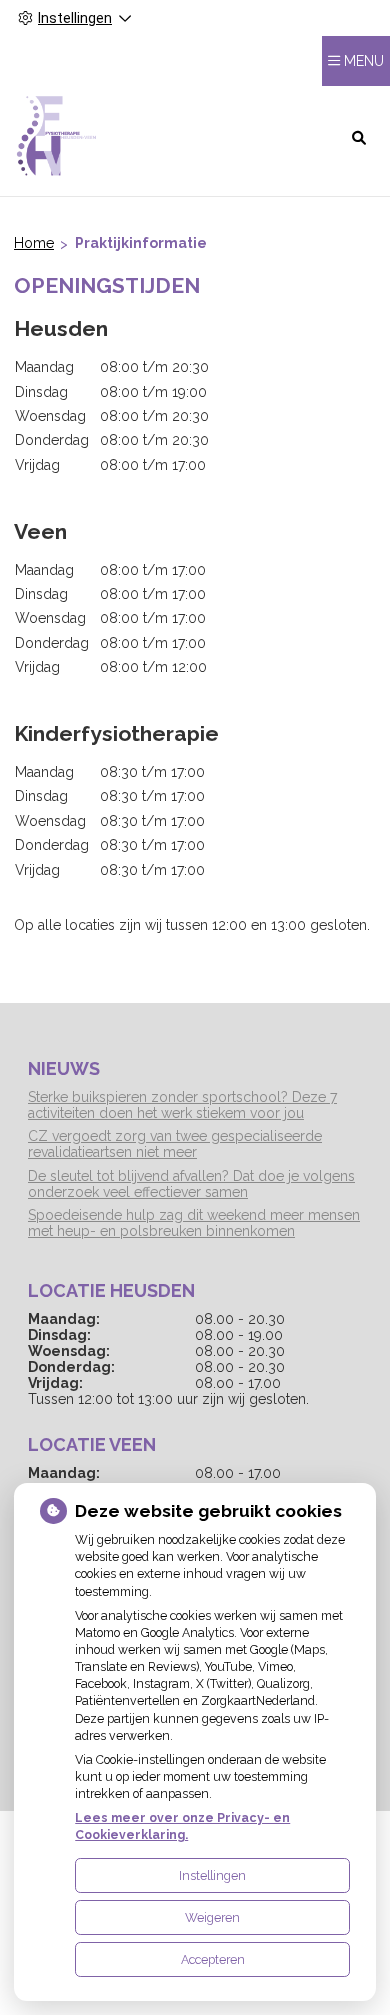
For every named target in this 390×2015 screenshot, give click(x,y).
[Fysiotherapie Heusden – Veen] (57, 136)
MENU (364, 61)
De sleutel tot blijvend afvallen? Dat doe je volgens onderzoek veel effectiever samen (191, 1184)
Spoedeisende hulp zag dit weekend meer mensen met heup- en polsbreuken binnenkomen (194, 1223)
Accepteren (213, 1959)
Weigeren (212, 1917)
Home (34, 243)
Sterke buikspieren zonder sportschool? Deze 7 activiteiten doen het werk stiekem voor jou (182, 1105)
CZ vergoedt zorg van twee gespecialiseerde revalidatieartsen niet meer (175, 1144)
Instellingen (212, 1875)
